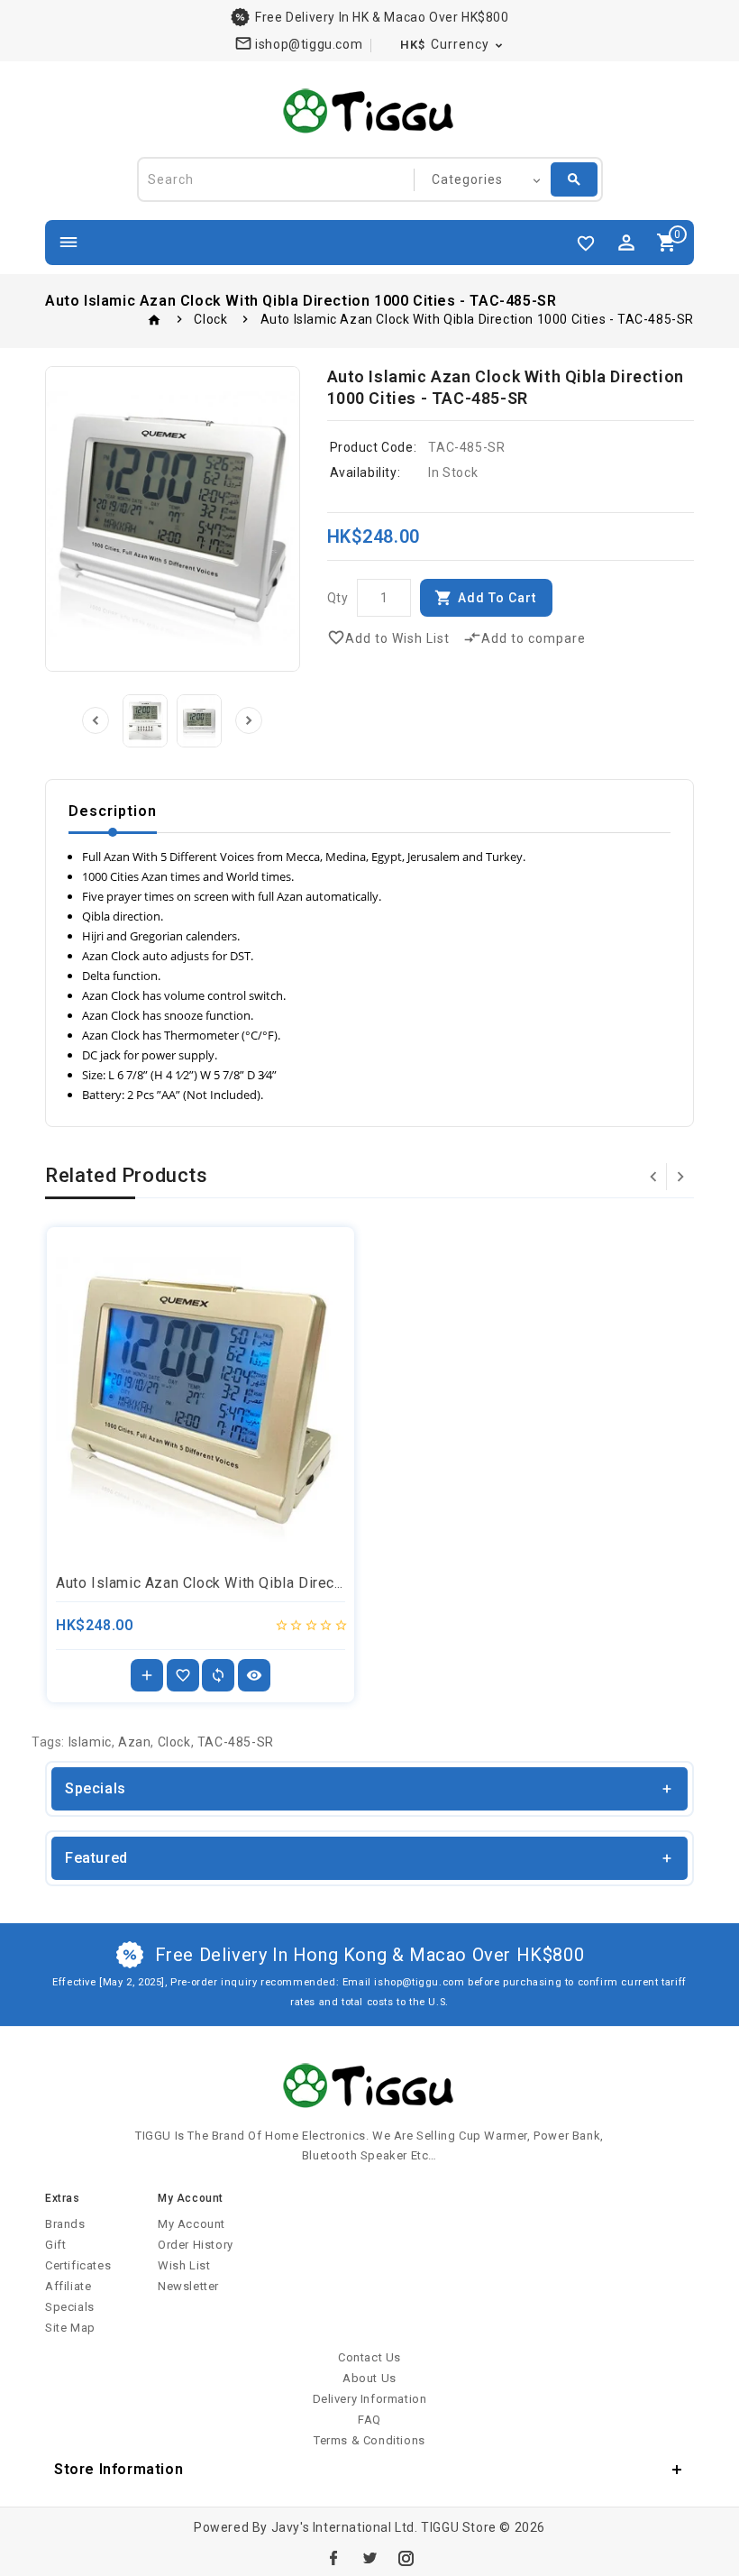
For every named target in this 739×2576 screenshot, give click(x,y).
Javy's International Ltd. (345, 2527)
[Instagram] (406, 2558)
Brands (65, 2224)
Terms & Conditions (369, 2440)
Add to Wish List (388, 637)
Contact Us (369, 2357)
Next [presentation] (249, 720)
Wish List (184, 2265)
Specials (70, 2307)
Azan (134, 1742)
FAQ (369, 2420)
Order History (196, 2245)
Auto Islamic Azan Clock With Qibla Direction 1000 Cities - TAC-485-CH (299, 1583)
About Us (369, 2378)
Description (113, 811)
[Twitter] (369, 2558)
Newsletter (188, 2286)
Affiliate (68, 2286)
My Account (192, 2224)
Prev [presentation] (96, 720)
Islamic (90, 1742)
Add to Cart (497, 598)
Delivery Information (370, 2399)
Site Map (70, 2328)
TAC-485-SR (236, 1742)
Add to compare (525, 637)
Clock (210, 319)
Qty (338, 598)
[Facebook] (333, 2558)
